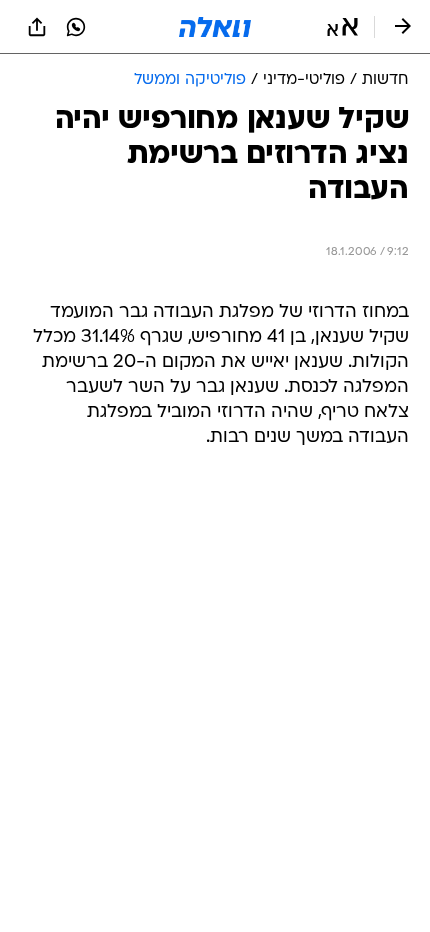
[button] (342, 27)
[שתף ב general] (37, 27)
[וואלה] (215, 27)
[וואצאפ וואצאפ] (76, 27)
